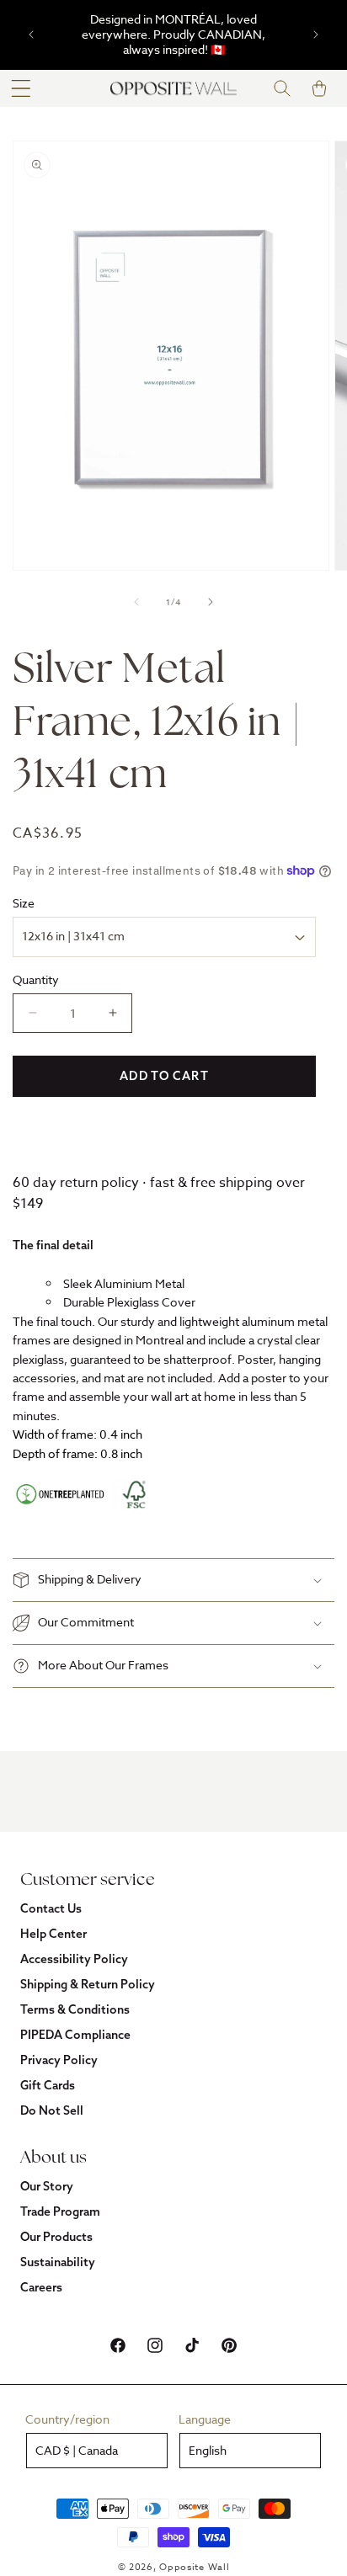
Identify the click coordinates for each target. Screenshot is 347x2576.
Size (24, 903)
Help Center (53, 1934)
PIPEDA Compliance (75, 2035)
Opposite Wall (194, 2567)
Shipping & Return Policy (88, 1984)
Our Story (47, 2186)
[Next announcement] (316, 35)
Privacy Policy (59, 2060)
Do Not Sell (52, 2110)
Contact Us (51, 1908)
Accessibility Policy (74, 1959)
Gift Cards (48, 2085)
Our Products (56, 2237)
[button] (21, 88)
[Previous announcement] (31, 35)
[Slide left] (136, 602)
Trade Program (60, 2211)
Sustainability (58, 2262)
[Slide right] (211, 602)
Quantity (36, 979)
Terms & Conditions (75, 2009)
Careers (41, 2287)
